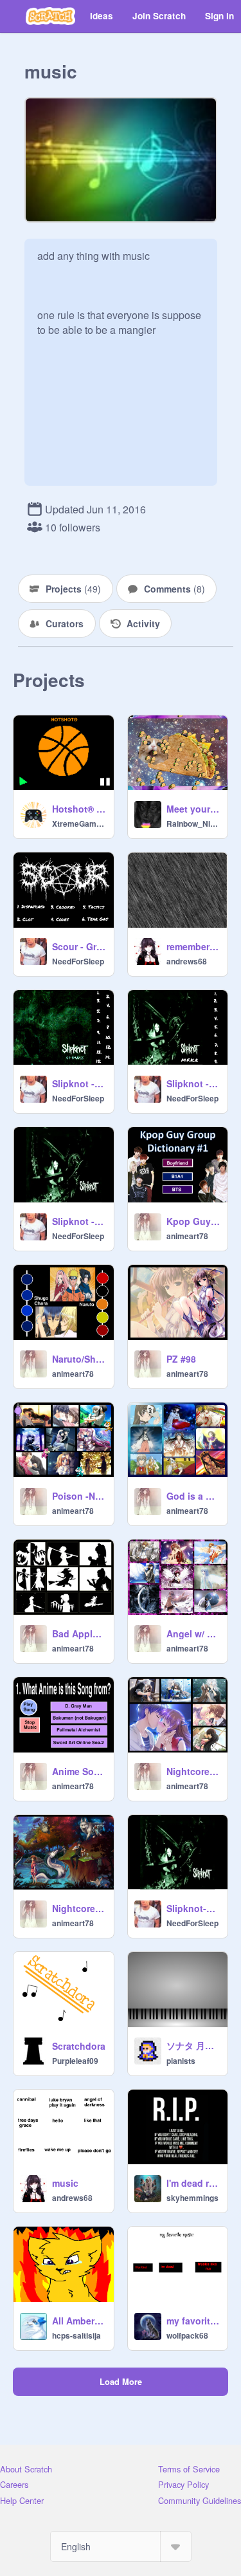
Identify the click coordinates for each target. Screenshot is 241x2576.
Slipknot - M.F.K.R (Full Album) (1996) (193, 1083)
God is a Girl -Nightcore (193, 1496)
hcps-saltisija (76, 2335)
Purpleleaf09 (75, 2061)
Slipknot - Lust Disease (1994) (79, 1221)
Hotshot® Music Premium (79, 809)
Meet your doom (193, 809)
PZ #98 (181, 1359)
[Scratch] (50, 16)
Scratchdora (79, 2046)
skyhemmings (192, 2198)
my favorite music (193, 2321)
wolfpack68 (187, 2335)
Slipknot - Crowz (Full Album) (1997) (79, 1083)
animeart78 (187, 1236)
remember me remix (193, 946)
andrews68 (187, 961)
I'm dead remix (193, 2183)
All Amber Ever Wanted (79, 2321)
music (65, 2183)
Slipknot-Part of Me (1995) (193, 1908)
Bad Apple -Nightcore (79, 1633)
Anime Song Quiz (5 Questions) (79, 1771)
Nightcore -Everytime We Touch (193, 1771)
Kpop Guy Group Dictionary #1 (193, 1221)
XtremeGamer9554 (79, 823)
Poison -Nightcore (79, 1496)
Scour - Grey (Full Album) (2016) (79, 946)
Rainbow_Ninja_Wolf (193, 823)
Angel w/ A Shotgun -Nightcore (193, 1633)
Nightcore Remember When (79, 1908)
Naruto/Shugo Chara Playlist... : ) (79, 1359)
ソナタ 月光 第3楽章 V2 (193, 2045)
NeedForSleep (78, 961)
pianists (181, 2061)
